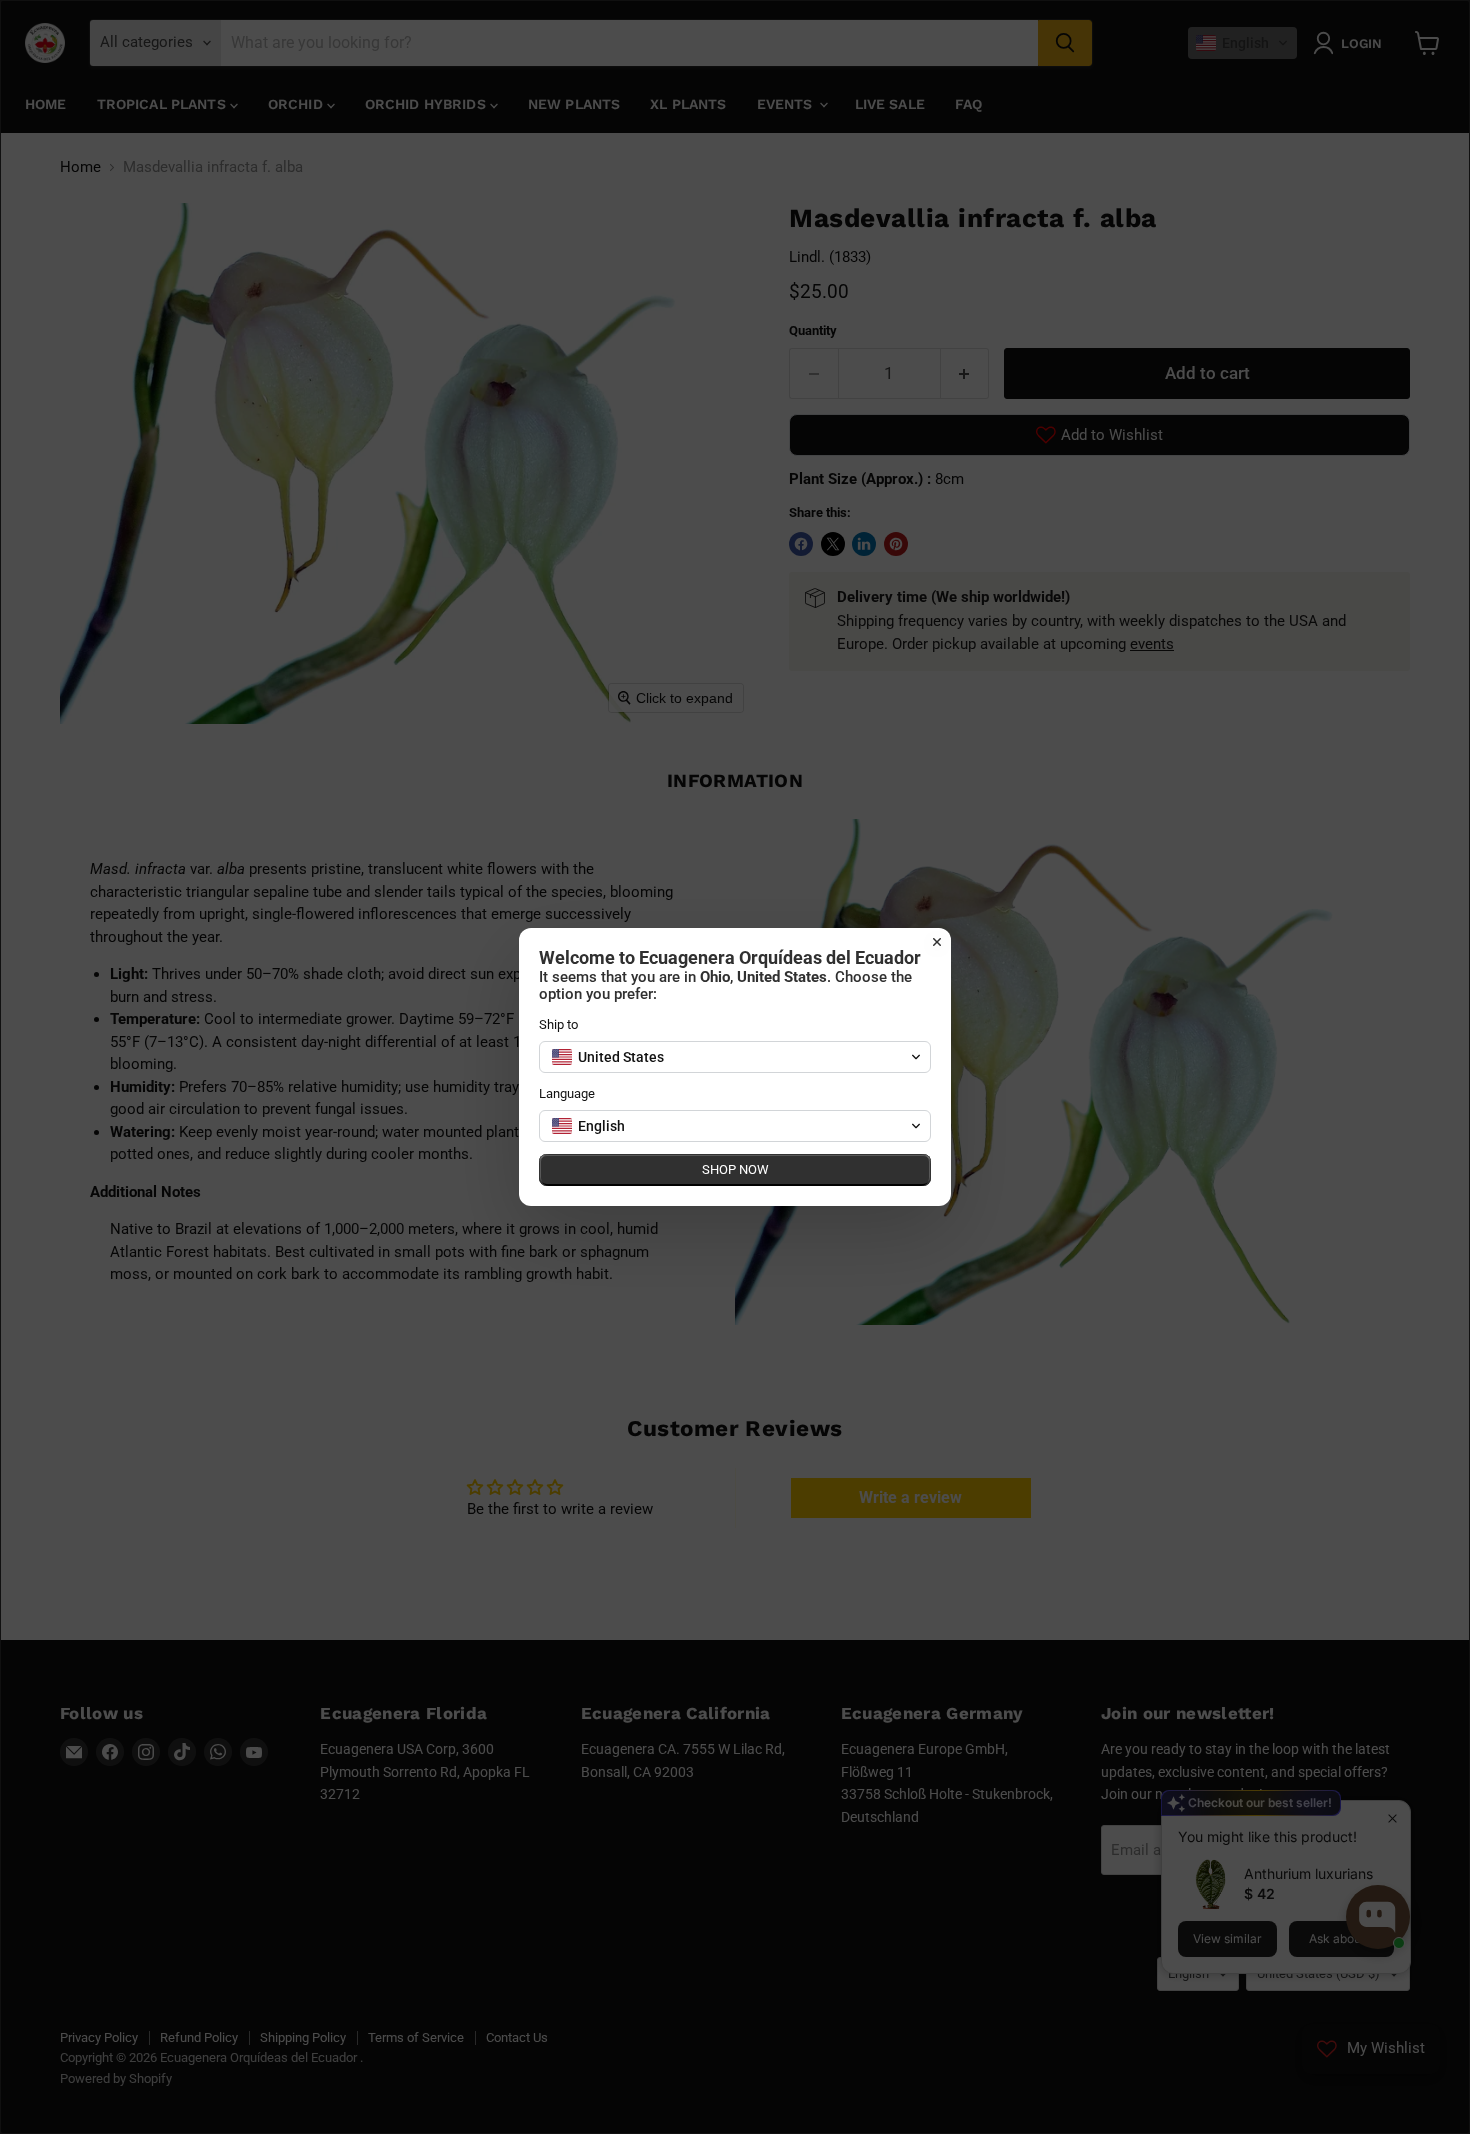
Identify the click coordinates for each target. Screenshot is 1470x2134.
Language (567, 1093)
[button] (735, 1057)
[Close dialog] (937, 942)
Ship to (558, 1024)
